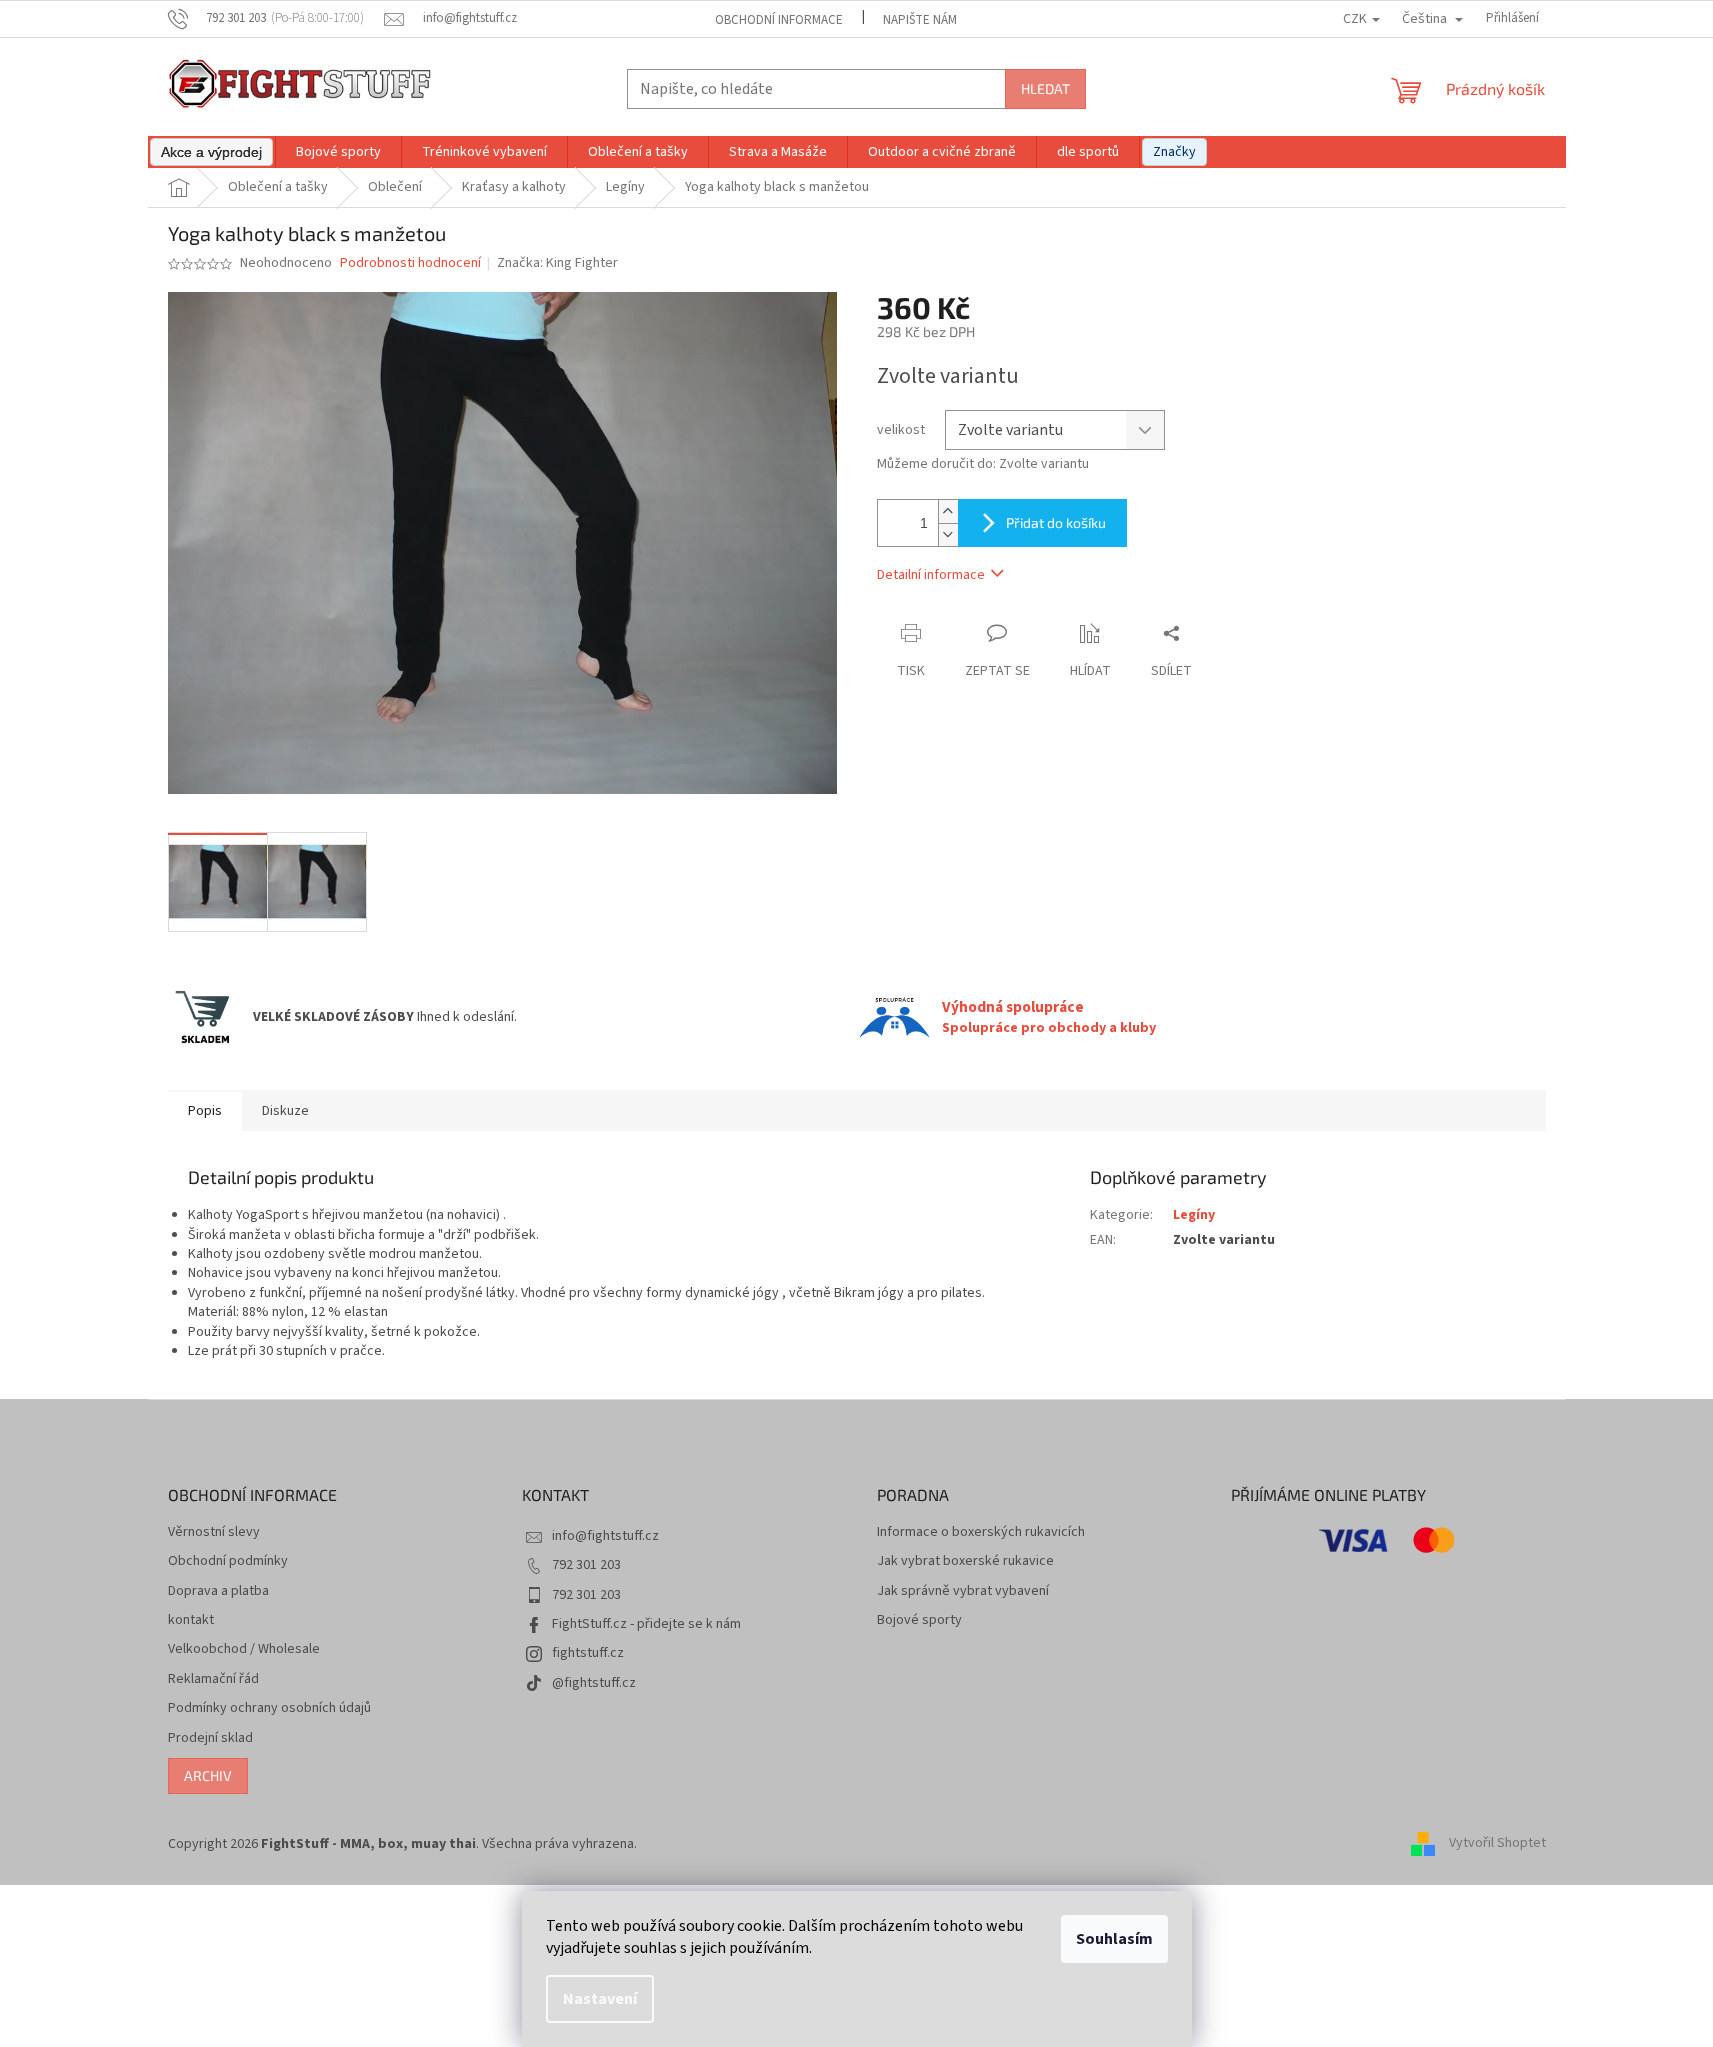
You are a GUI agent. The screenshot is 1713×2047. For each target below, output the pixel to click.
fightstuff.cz (588, 1653)
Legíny (1194, 1215)
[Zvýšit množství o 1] (948, 511)
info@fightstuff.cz (605, 1536)
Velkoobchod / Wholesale (244, 1649)
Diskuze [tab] (285, 1111)
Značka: (557, 263)
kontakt (191, 1620)
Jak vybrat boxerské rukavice (965, 1561)
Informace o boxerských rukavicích (981, 1532)
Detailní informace (931, 575)
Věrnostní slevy (214, 1532)
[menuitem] (211, 152)
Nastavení (600, 1999)
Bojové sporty (919, 1620)
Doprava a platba (218, 1591)
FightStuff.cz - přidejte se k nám (646, 1624)
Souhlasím (1114, 1939)
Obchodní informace (779, 20)
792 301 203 (586, 1565)
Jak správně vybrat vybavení (963, 1591)
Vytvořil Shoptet (1497, 1844)
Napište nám (920, 20)
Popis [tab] (205, 1111)
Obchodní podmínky (228, 1561)
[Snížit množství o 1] (948, 534)
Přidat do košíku (1056, 522)
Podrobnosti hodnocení (410, 263)
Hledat (1045, 88)
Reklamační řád (213, 1679)
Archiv (208, 1775)
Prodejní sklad (210, 1738)
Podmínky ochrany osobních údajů (269, 1708)
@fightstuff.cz (594, 1683)
